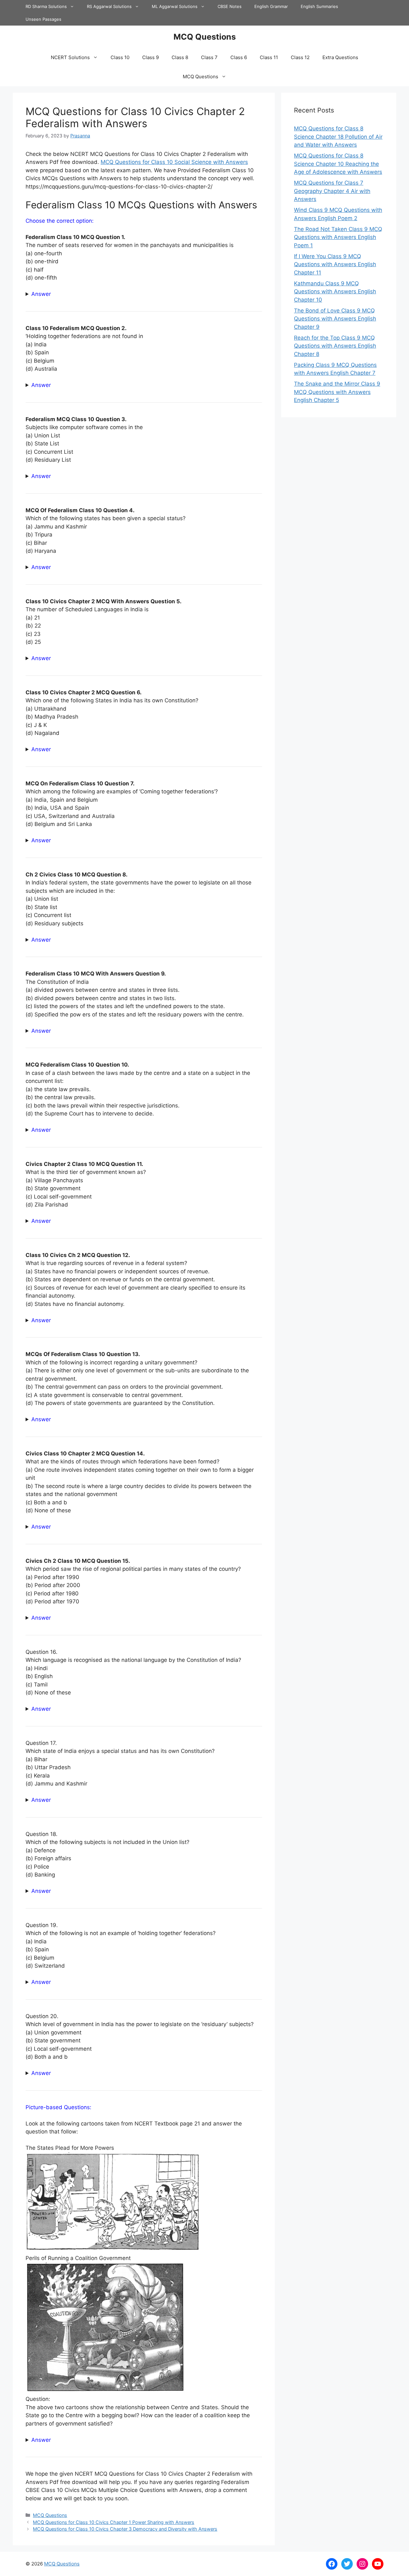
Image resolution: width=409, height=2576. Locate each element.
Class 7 (209, 57)
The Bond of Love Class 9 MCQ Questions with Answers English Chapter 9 (335, 319)
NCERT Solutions (70, 57)
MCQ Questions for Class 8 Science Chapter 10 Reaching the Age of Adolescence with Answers (338, 164)
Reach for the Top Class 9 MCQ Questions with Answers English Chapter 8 (335, 346)
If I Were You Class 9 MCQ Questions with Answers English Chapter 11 (335, 264)
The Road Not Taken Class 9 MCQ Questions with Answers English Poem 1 (338, 237)
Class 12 (300, 57)
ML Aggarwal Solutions (175, 6)
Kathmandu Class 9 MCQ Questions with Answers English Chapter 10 (335, 292)
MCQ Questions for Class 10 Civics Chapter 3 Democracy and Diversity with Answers (125, 2529)
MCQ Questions (205, 37)
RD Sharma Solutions (46, 6)
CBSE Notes (230, 6)
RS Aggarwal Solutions (109, 6)
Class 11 (269, 57)
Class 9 (150, 57)
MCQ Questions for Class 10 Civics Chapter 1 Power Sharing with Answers (114, 2522)
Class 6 (239, 57)
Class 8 (180, 57)
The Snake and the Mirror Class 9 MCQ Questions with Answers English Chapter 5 (337, 392)
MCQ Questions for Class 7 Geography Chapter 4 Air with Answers (332, 191)
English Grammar (271, 6)
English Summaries (319, 6)
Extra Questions (340, 57)
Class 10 (120, 57)
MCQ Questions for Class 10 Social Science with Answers (174, 162)
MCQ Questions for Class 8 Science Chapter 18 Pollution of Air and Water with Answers (338, 137)
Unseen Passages (43, 19)
